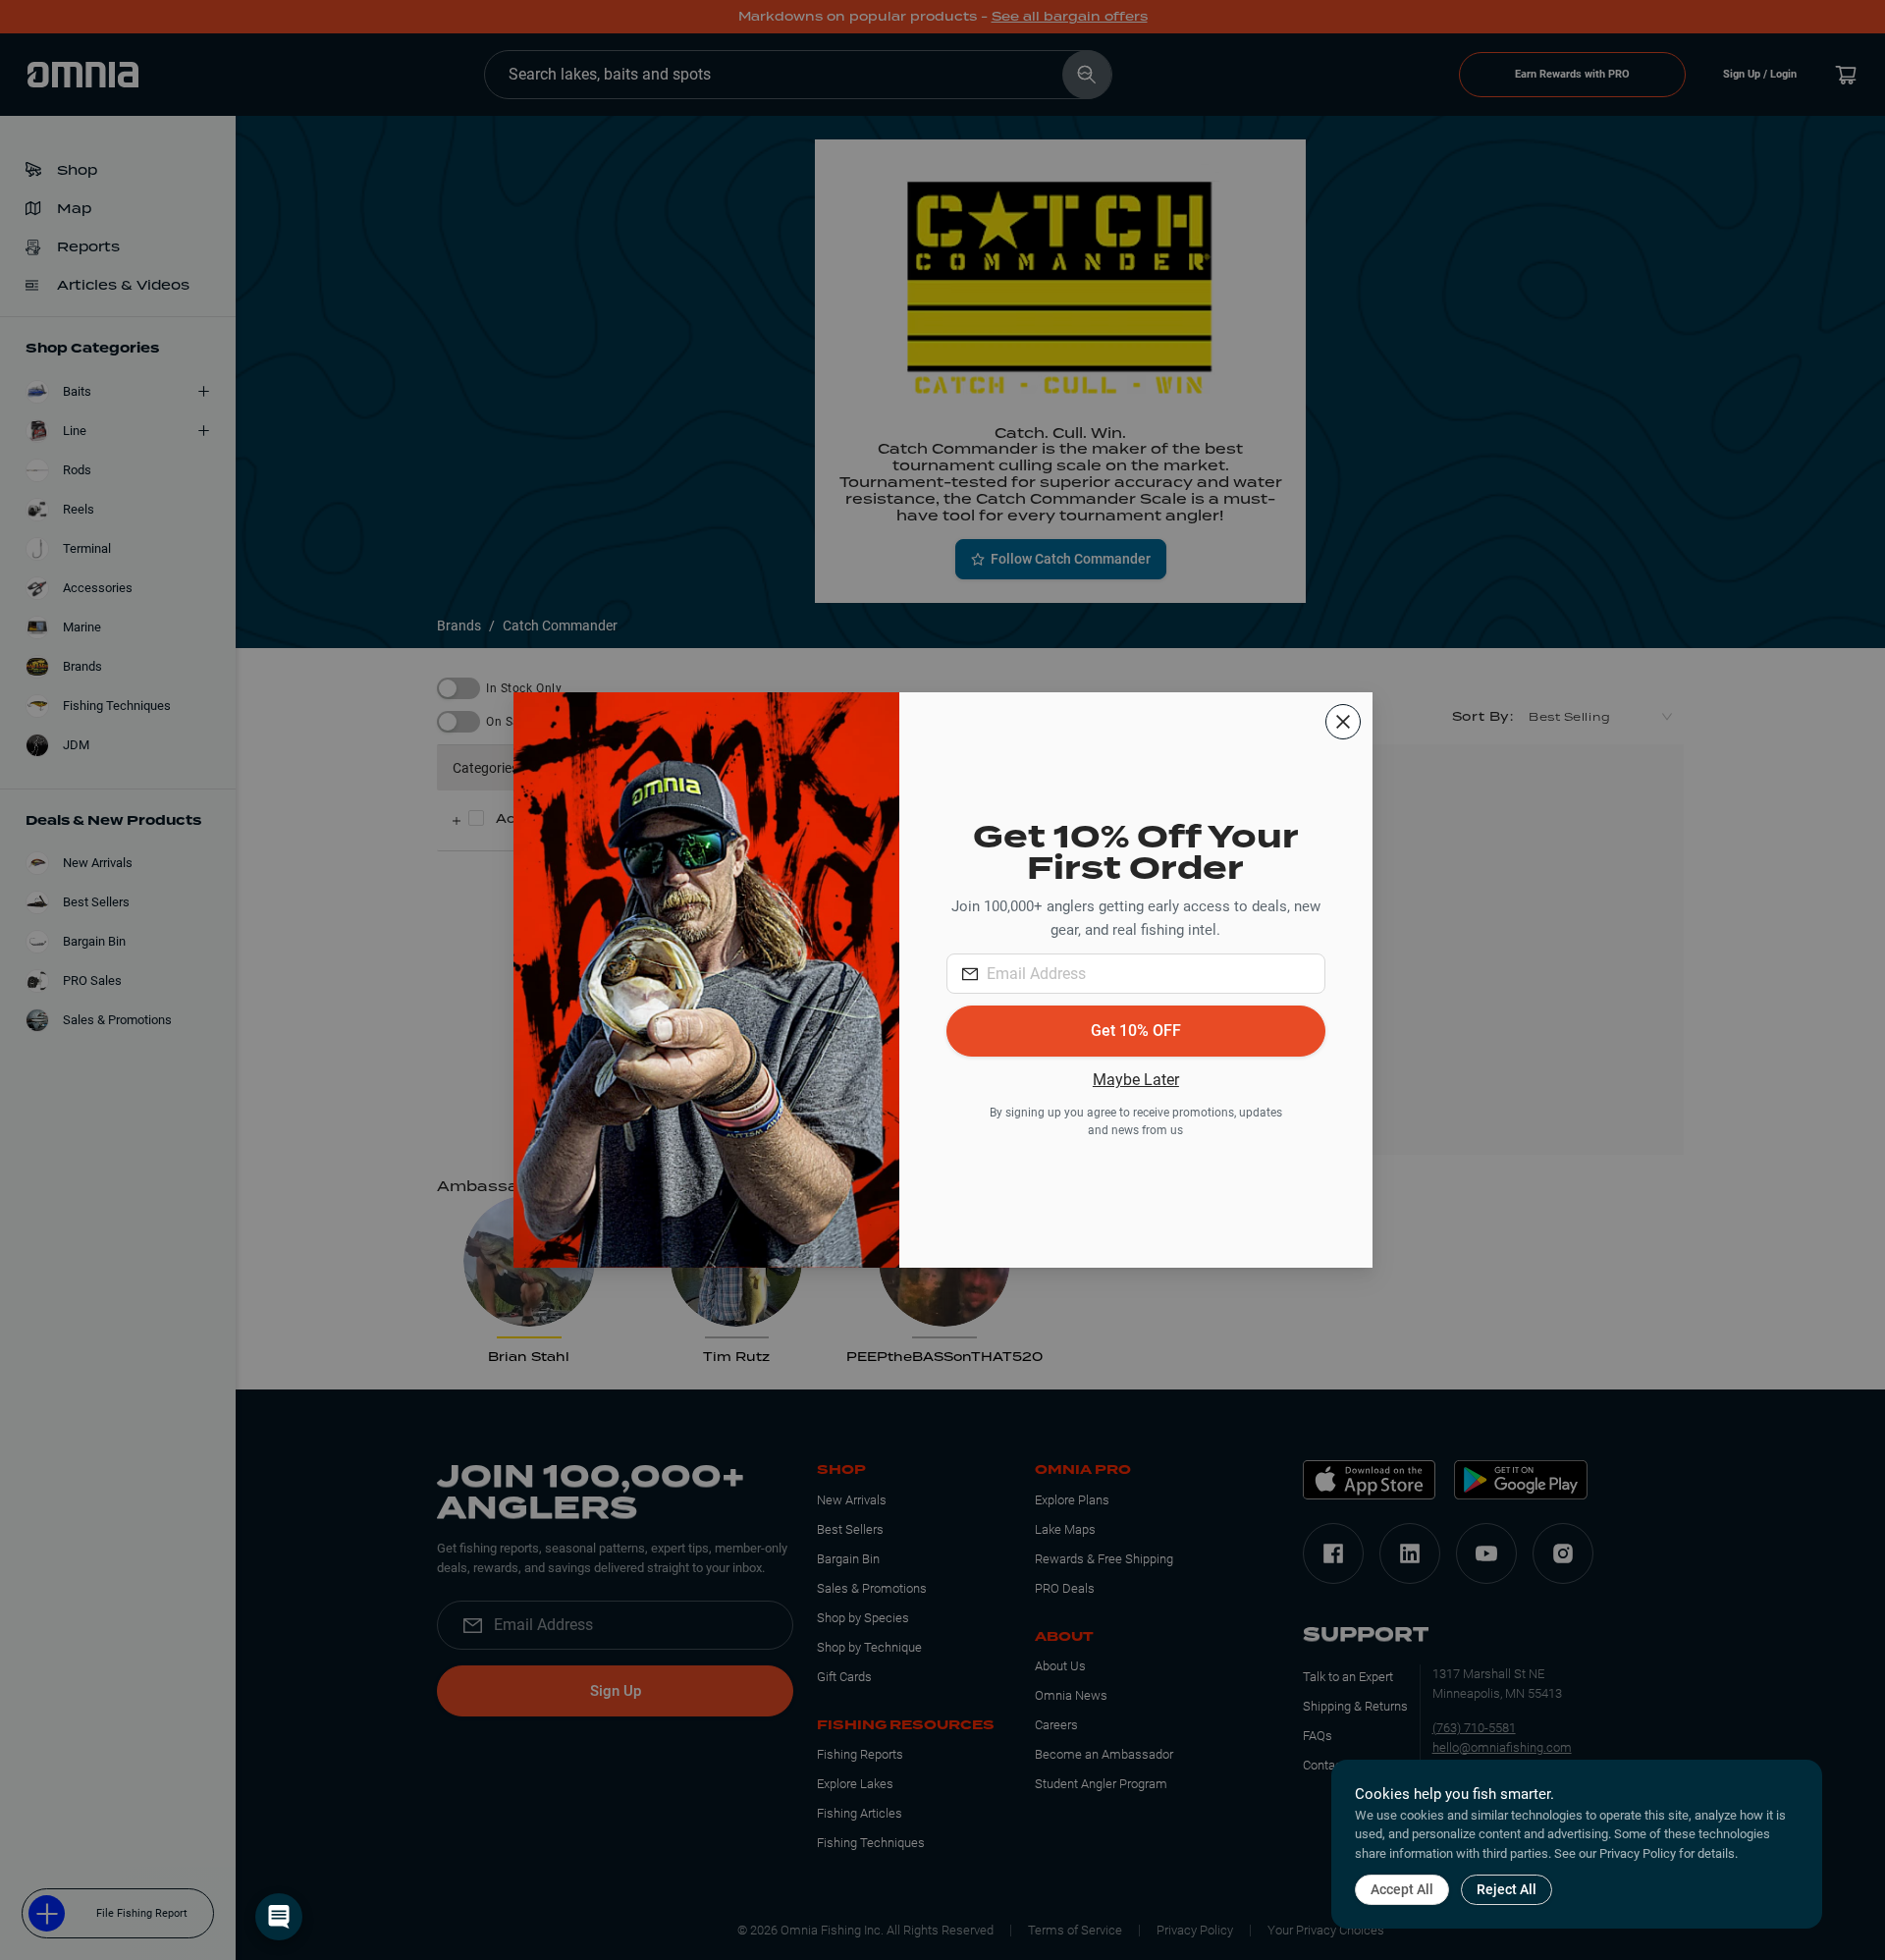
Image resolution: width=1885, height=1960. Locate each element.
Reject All (1507, 1889)
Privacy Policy (1638, 1853)
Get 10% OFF (1136, 1031)
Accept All (1402, 1889)
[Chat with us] (279, 1917)
